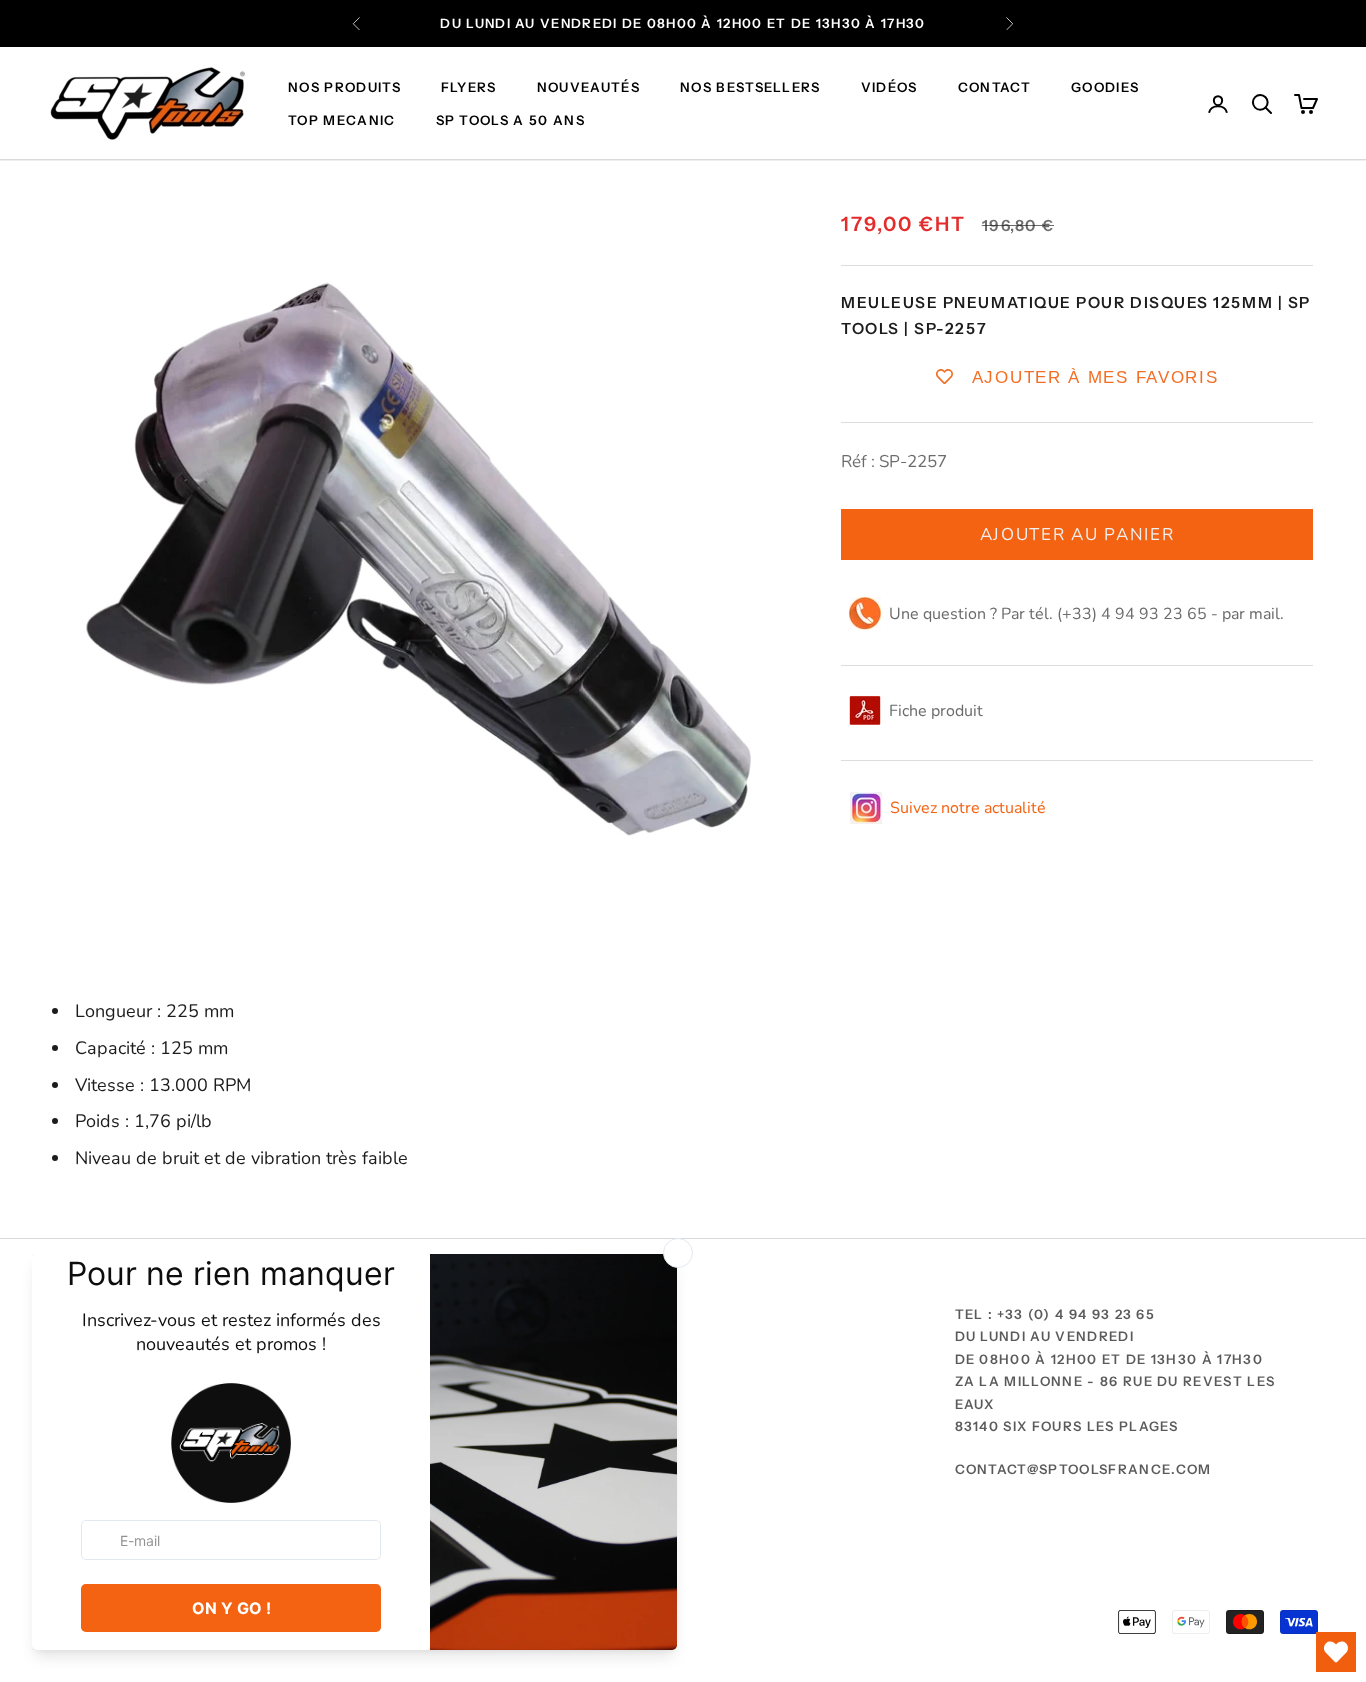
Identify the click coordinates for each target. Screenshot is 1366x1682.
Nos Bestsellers (750, 88)
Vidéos (889, 88)
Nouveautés (588, 88)
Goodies (1105, 88)
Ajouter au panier (1077, 533)
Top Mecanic (342, 120)
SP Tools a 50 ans (510, 120)
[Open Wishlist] (1336, 1652)
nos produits (344, 88)
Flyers (469, 88)
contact (994, 88)
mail (1264, 614)
